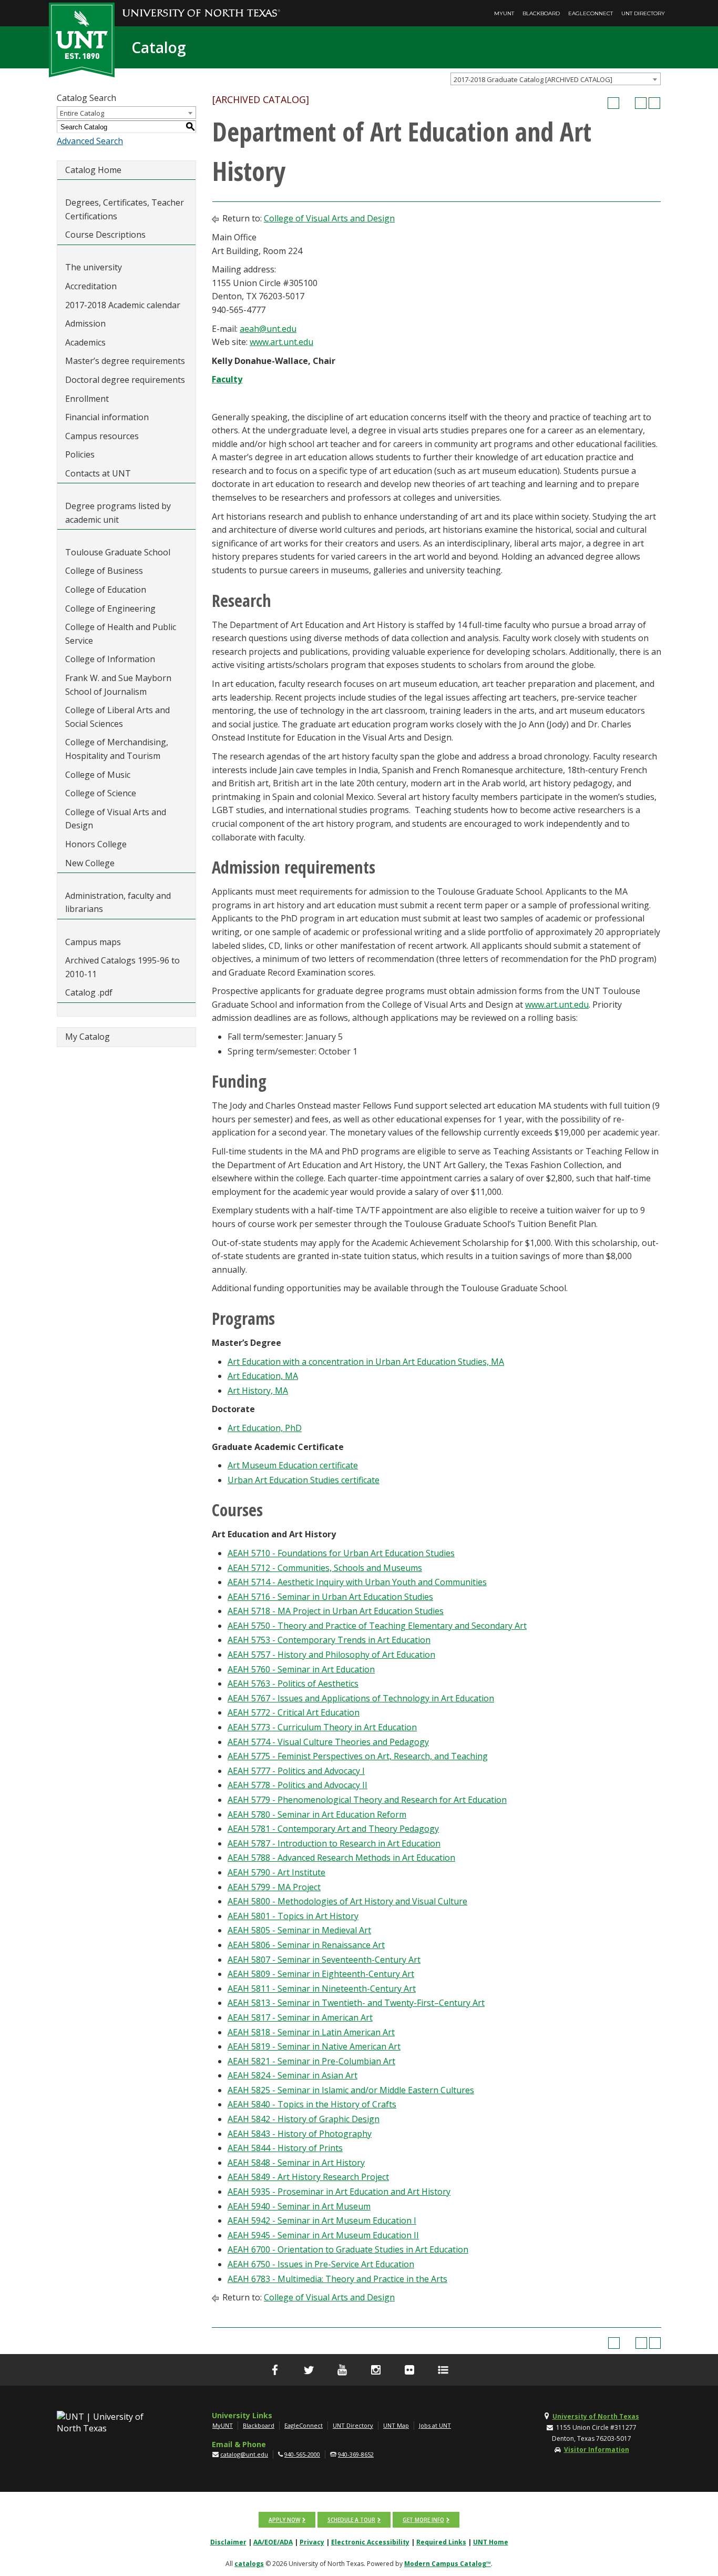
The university (94, 267)
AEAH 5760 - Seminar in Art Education (301, 1669)
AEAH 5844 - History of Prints (285, 2148)
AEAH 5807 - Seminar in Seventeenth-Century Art (324, 1960)
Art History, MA (258, 1391)
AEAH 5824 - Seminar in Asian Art (293, 2075)
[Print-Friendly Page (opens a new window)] (641, 103)
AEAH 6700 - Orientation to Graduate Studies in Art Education (348, 2249)
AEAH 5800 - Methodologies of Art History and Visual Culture (347, 1901)
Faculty (227, 379)
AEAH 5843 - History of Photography (300, 2134)
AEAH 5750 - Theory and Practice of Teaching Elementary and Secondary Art (377, 1626)
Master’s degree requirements (125, 361)
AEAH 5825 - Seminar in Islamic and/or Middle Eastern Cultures (351, 2090)
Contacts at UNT (98, 473)
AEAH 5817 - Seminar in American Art (300, 2017)
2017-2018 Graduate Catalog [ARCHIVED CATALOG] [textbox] (533, 79)
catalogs (249, 2564)
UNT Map (396, 2425)
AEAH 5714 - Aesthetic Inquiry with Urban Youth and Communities (357, 1582)
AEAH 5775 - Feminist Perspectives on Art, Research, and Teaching (358, 1756)
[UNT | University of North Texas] (112, 2422)
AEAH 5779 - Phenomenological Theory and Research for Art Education (367, 1800)
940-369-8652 (356, 2454)
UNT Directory (643, 13)
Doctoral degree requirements (125, 380)
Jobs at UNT (435, 2425)
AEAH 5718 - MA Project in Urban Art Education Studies (336, 1611)
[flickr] (409, 2370)
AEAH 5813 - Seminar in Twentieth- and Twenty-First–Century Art (356, 2003)
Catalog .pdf (89, 992)
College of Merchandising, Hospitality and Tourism (117, 749)
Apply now (284, 2520)
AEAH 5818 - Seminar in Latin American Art (311, 2032)
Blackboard (541, 13)
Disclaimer (228, 2542)
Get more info (423, 2520)
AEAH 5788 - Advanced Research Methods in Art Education (341, 1858)
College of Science (101, 793)
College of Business (104, 571)
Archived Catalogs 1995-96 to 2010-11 (122, 967)
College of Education (106, 590)
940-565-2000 (302, 2454)
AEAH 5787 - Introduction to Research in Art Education (334, 1843)
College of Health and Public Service (121, 634)
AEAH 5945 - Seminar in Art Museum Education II (323, 2235)
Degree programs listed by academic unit (118, 513)
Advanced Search (90, 141)
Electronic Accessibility (370, 2542)
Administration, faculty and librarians (118, 902)
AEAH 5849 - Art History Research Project (308, 2177)
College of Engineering (110, 608)
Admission (85, 323)
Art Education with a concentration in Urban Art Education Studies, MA (366, 1362)
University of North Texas (596, 2416)
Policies (80, 454)
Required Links (441, 2542)
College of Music (98, 775)
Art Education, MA (263, 1376)
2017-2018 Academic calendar (123, 305)
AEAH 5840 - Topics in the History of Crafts (312, 2104)
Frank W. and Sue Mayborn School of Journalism (118, 685)
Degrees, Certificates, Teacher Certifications (125, 209)
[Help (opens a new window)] (654, 103)
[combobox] (556, 79)
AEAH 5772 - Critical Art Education (294, 1712)
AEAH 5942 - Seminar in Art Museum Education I (322, 2220)
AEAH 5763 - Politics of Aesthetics (293, 1683)
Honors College (96, 844)
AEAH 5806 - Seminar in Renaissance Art (306, 1945)
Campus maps (93, 942)
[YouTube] (342, 2370)
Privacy (312, 2542)
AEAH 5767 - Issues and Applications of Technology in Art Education (361, 1698)
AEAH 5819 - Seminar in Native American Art (314, 2046)
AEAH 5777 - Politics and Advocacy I (296, 1771)
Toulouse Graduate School (118, 552)
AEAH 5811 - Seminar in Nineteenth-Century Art (322, 1989)
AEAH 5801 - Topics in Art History (293, 1916)
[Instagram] (376, 2370)
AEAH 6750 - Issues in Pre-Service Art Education (321, 2264)
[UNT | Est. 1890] (82, 39)
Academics (85, 342)
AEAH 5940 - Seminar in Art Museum (299, 2206)
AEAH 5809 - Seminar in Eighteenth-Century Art (321, 1974)
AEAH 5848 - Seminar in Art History (296, 2163)
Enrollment (87, 399)
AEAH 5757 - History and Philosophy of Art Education (331, 1655)
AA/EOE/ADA (273, 2542)
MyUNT (504, 13)
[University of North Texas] (201, 6)
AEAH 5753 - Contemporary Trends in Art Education (329, 1640)
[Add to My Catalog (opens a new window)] (613, 103)
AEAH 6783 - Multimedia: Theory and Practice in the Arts (337, 2279)
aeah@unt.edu (268, 329)
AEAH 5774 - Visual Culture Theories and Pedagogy (328, 1742)
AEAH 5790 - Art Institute (276, 1872)
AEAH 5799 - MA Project (274, 1887)
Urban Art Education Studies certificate (304, 1480)
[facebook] (275, 2370)
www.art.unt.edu (281, 342)
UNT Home (491, 2542)
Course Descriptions (105, 235)
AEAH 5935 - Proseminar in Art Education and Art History (339, 2192)
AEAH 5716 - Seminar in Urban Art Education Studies (330, 1597)
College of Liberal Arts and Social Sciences (117, 717)
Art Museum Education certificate (293, 1465)
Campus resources (102, 436)
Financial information (107, 417)
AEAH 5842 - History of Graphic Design (304, 2119)
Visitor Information (597, 2450)
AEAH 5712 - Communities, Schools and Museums (325, 1568)
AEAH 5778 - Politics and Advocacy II (298, 1785)
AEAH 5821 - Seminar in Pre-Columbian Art (311, 2061)
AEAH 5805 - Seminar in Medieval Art (299, 1930)
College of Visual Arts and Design (116, 819)
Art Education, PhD (265, 1428)
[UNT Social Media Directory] (443, 2370)
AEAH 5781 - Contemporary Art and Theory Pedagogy (333, 1829)
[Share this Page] (627, 103)
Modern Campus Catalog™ (448, 2564)
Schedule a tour (351, 2520)
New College (90, 863)
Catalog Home (93, 170)
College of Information (110, 659)
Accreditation (91, 286)
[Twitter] (309, 2370)
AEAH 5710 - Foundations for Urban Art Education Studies (341, 1553)
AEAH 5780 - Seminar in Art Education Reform (317, 1814)
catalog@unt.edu (244, 2454)
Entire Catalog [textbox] (82, 113)
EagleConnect (591, 13)
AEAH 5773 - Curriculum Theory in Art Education (322, 1727)
